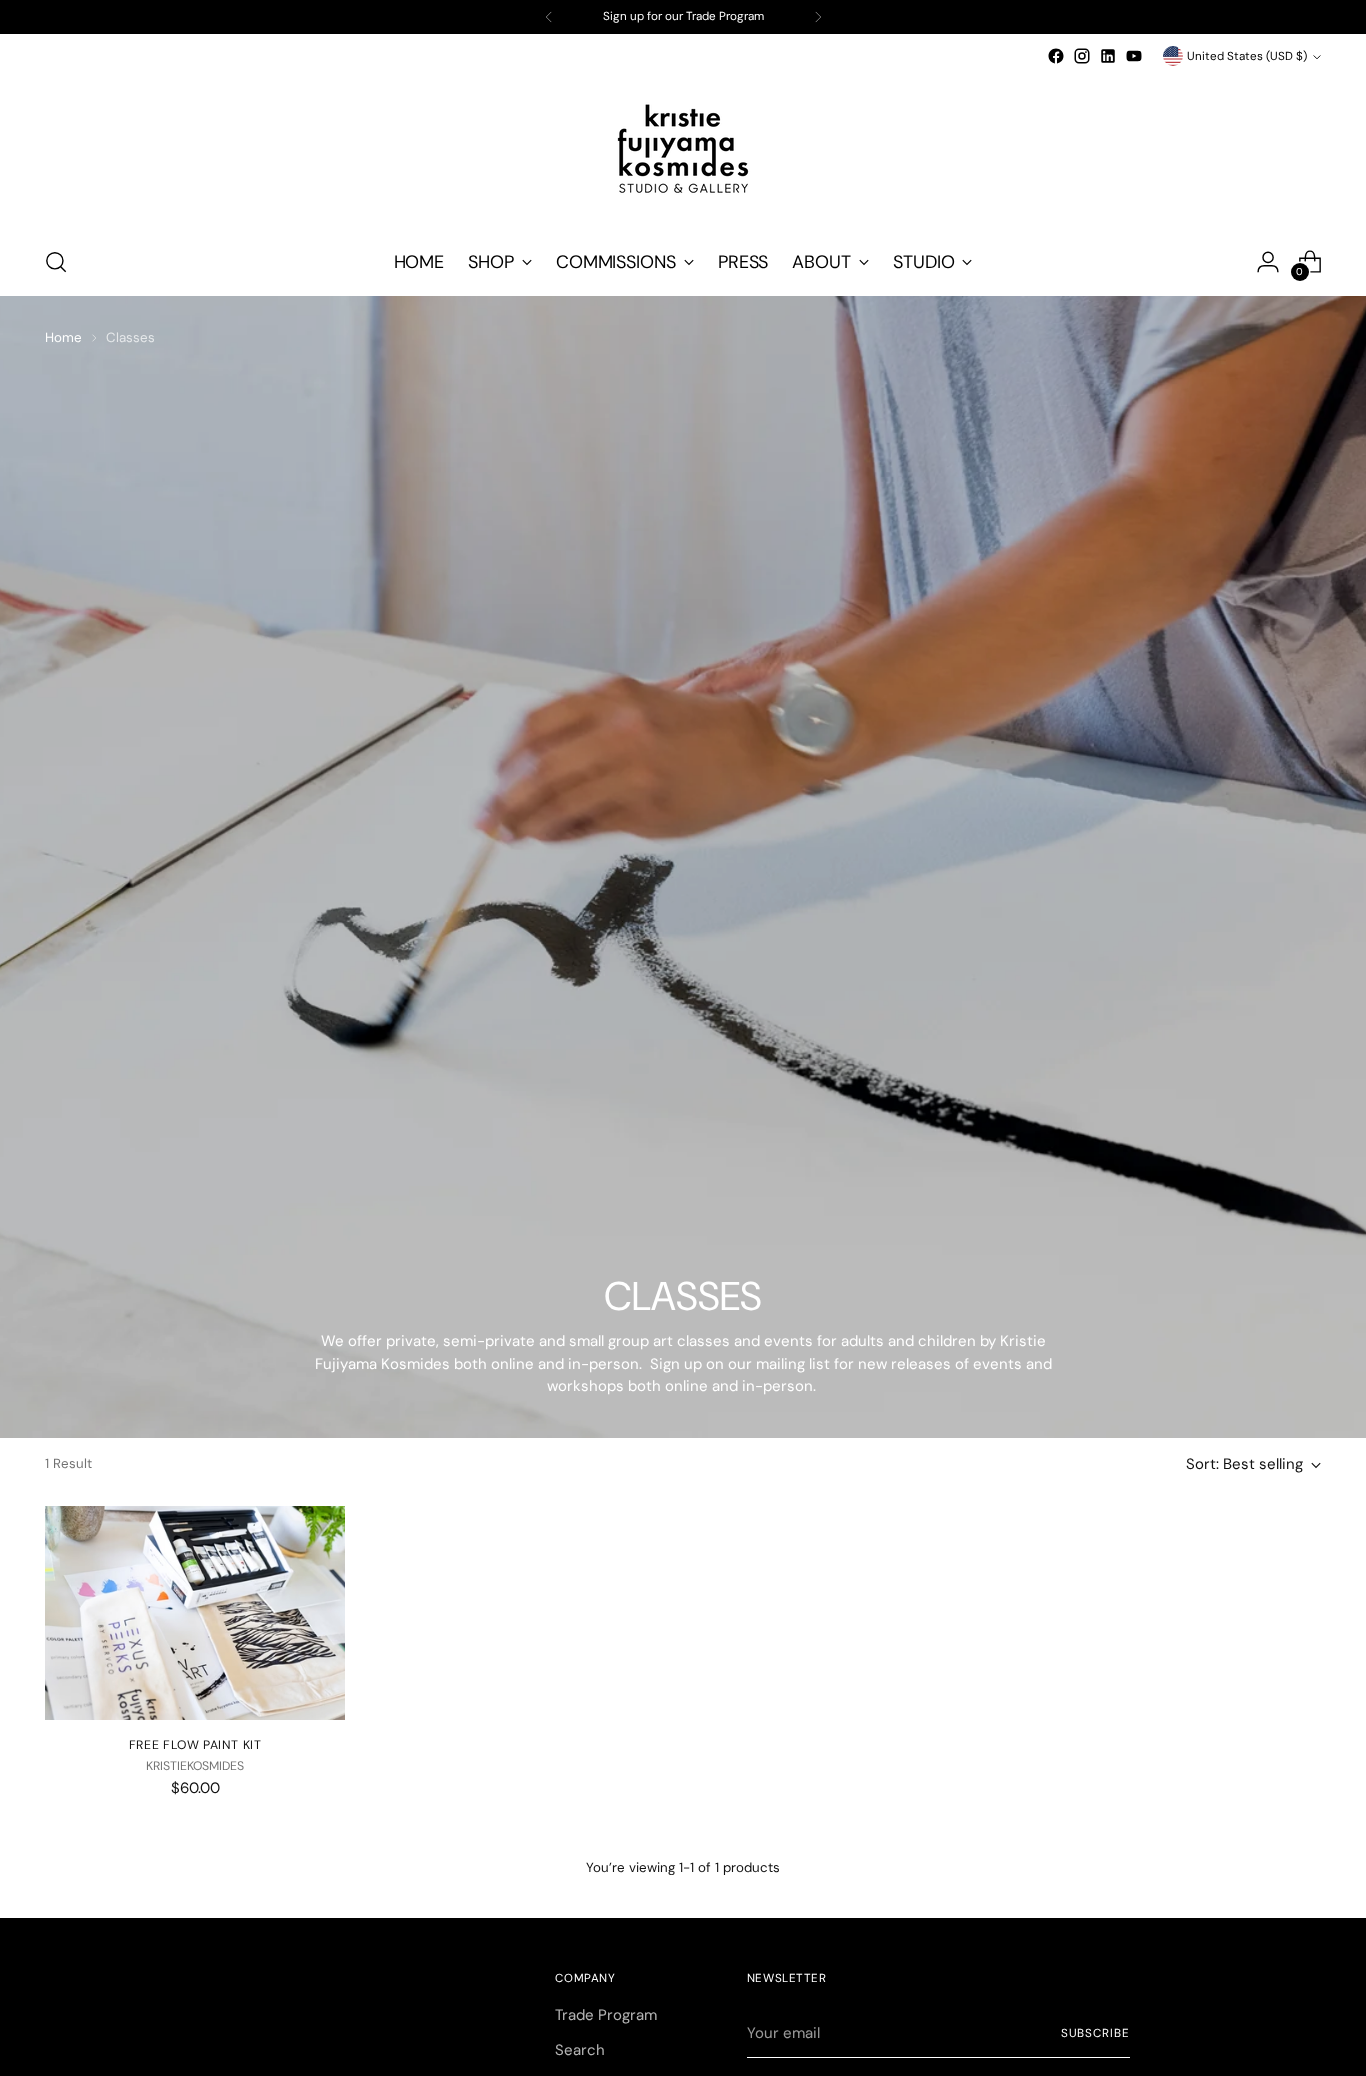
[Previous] (549, 17)
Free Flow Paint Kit (195, 1745)
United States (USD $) (1247, 56)
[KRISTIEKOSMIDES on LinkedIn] (1108, 56)
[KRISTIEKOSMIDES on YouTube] (1134, 56)
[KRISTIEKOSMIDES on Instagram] (1082, 56)
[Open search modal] (56, 262)
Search (580, 2050)
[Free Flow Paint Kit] (195, 1613)
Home (63, 337)
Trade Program (606, 2015)
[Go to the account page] (1268, 262)
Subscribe (1095, 2033)
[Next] (818, 17)
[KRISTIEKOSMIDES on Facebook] (1056, 56)
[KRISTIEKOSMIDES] (683, 149)
